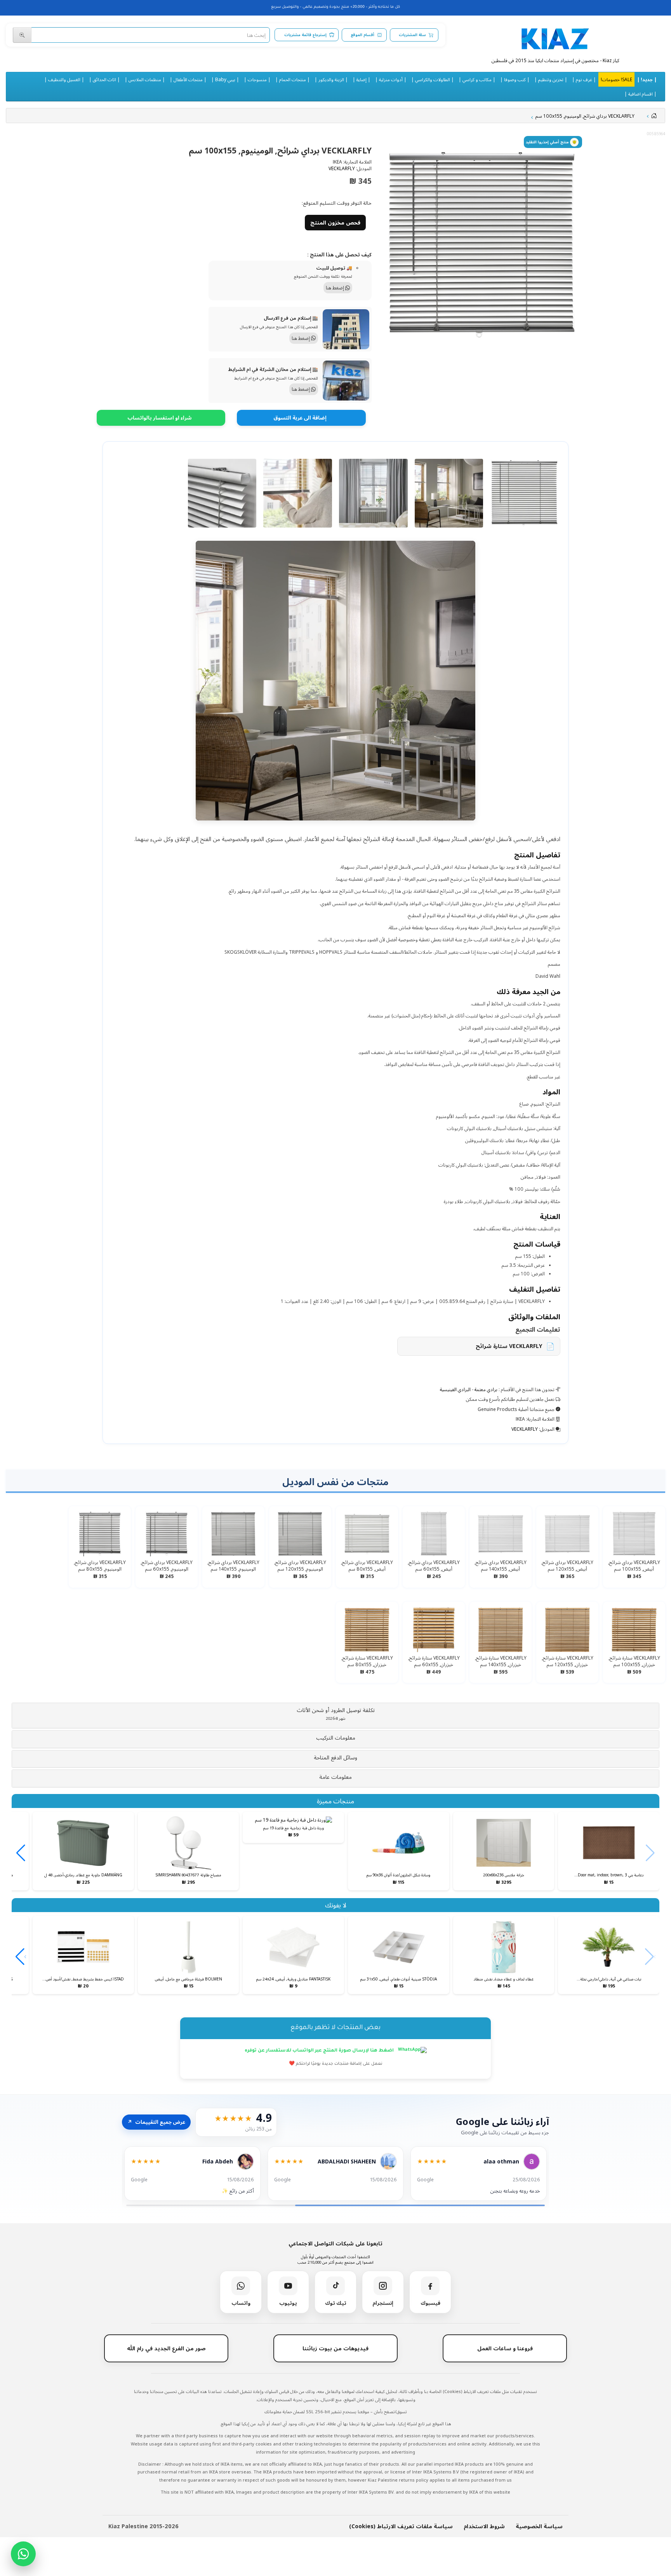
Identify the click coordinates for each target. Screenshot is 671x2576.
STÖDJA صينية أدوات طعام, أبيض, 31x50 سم (399, 1979)
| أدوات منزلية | (391, 79)
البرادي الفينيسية (455, 1389)
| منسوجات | (257, 79)
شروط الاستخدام (484, 2526)
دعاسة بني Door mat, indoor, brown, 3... (609, 1875)
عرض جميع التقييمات (156, 2122)
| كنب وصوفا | (515, 79)
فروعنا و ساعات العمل (505, 2348)
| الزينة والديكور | (331, 79)
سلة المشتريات (412, 35)
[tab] (335, 1716)
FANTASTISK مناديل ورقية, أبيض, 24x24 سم (293, 1979)
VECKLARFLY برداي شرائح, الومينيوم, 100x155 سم (585, 116)
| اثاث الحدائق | (104, 79)
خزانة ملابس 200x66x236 (504, 1875)
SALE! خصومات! (616, 79)
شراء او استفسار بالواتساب (160, 418)
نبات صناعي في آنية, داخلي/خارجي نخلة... (609, 1979)
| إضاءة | (362, 79)
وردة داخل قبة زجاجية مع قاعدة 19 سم (294, 1828)
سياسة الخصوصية (539, 2526)
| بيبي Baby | (225, 79)
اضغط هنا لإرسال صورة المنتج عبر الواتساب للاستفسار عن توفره (320, 2051)
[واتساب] (23, 2554)
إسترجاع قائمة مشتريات (305, 35)
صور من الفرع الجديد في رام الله (166, 2348)
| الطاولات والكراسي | (433, 79)
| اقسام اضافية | (641, 94)
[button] (335, 1714)
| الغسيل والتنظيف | (64, 79)
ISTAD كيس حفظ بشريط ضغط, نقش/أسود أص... (83, 1979)
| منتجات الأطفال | (188, 79)
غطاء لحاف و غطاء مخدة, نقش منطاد (504, 1979)
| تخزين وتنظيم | (551, 79)
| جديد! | (647, 79)
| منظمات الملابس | (145, 79)
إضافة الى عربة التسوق (300, 418)
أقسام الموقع (362, 35)
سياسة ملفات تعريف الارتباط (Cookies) (401, 2526)
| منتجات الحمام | (293, 79)
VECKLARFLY (342, 168)
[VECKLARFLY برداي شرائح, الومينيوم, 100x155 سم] (482, 245)
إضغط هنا (335, 288)
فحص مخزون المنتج (335, 222)
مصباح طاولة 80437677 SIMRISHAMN (188, 1875)
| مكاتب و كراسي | (477, 79)
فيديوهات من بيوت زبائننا (335, 2348)
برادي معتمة (486, 1389)
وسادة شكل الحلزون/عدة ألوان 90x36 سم (398, 1875)
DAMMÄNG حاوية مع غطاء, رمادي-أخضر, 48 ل (83, 1875)
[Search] (22, 35)
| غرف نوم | (584, 79)
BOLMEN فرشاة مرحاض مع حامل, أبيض (189, 1979)
